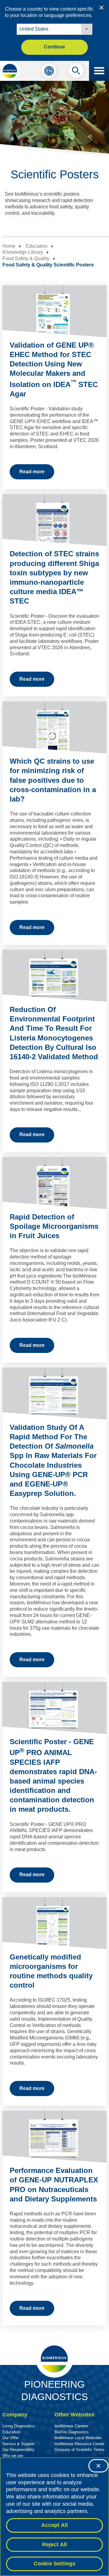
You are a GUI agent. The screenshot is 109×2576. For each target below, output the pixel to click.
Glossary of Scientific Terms (79, 2450)
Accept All (55, 2525)
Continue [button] (54, 47)
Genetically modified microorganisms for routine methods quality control (51, 1971)
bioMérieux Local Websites (78, 2438)
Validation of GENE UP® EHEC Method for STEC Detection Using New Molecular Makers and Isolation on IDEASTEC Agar (54, 369)
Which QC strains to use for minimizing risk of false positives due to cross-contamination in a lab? (53, 780)
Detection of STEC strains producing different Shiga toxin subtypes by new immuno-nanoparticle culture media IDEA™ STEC (54, 577)
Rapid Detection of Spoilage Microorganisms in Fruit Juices (54, 1226)
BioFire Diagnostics (72, 2432)
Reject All (55, 2545)
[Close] (98, 2466)
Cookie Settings (55, 2564)
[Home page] (10, 71)
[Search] (76, 72)
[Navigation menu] (99, 71)
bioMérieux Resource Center (79, 2444)
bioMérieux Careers (71, 2426)
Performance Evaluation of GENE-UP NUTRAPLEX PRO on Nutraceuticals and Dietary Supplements (54, 2185)
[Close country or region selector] (101, 8)
